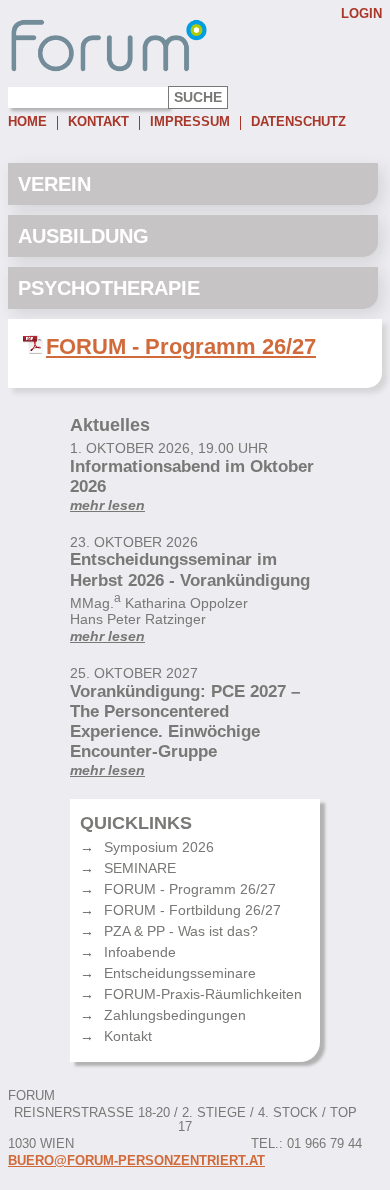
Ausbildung (83, 236)
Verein (54, 184)
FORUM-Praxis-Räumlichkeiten (203, 994)
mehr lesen (107, 505)
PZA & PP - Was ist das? (181, 931)
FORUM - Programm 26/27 (181, 346)
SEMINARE (140, 868)
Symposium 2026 (159, 847)
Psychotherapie (109, 288)
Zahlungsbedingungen (175, 1015)
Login (361, 14)
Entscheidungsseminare (180, 973)
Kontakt (98, 122)
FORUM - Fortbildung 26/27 (192, 910)
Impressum (190, 122)
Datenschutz (298, 122)
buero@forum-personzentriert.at (136, 1161)
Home (27, 122)
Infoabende (140, 952)
